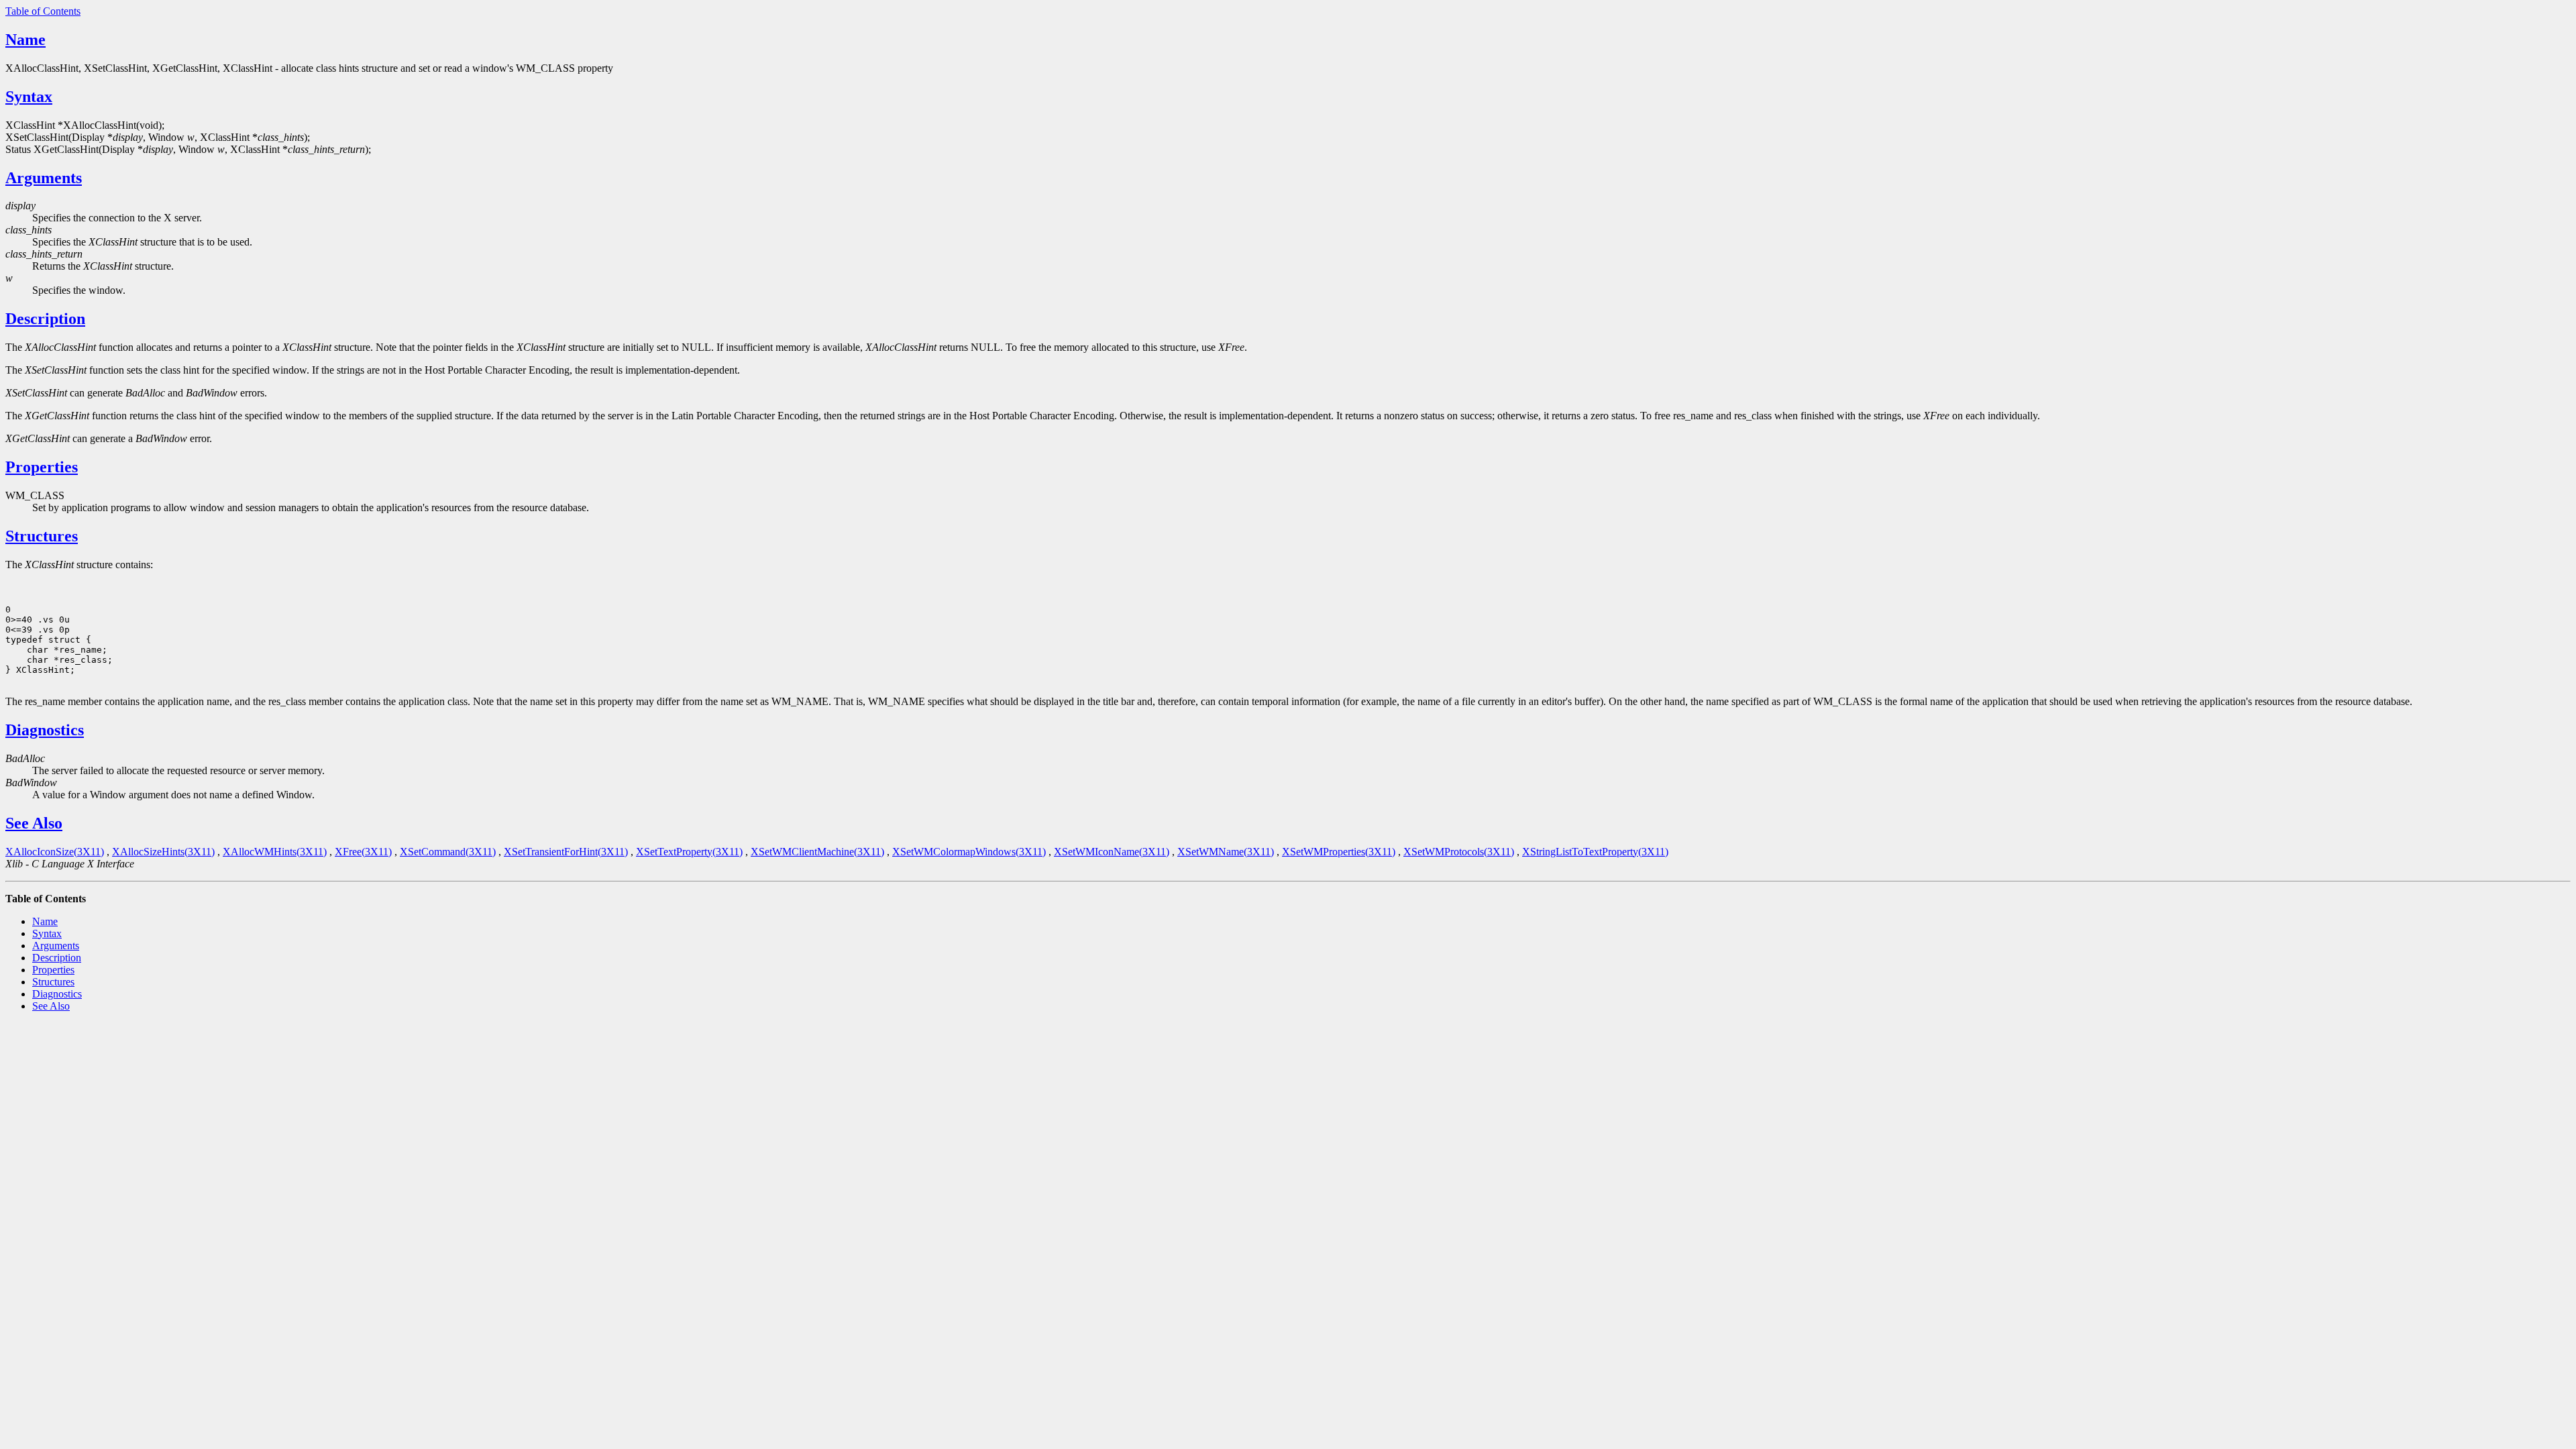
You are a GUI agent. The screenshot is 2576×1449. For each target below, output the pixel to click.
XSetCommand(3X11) (448, 852)
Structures (42, 536)
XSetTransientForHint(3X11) (566, 852)
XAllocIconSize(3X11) (55, 852)
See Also (34, 823)
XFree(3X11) (363, 852)
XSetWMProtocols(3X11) (1459, 852)
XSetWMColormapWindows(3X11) (969, 852)
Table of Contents (43, 11)
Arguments (44, 178)
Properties (42, 467)
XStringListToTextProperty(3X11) (1595, 852)
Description (45, 319)
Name (25, 40)
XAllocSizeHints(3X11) (163, 852)
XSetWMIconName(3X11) (1112, 852)
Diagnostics (45, 730)
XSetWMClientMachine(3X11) (817, 852)
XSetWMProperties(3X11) (1339, 852)
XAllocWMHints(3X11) (275, 852)
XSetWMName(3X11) (1226, 852)
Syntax (29, 97)
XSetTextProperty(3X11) (689, 852)
